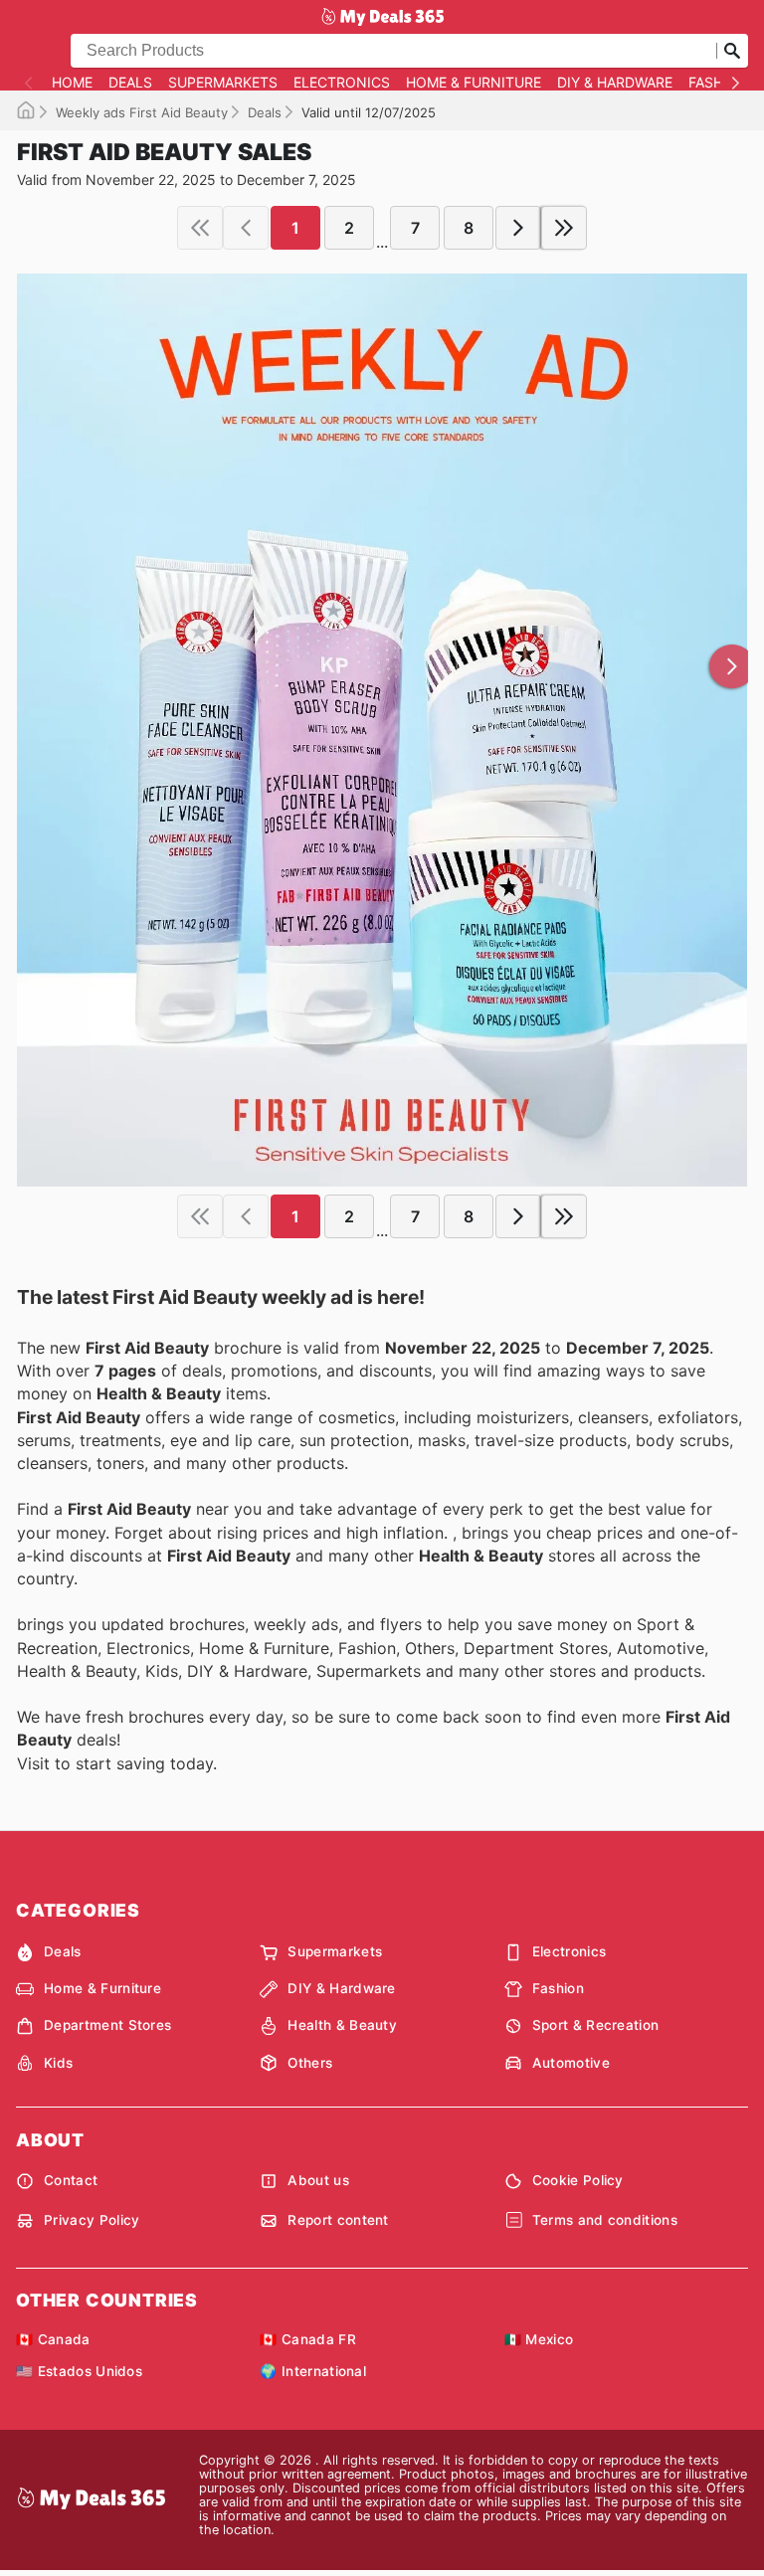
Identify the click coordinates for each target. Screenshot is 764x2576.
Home (72, 83)
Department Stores (107, 2025)
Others (310, 2063)
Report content (338, 2220)
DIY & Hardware (615, 83)
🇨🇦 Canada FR (308, 2339)
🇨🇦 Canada (53, 2339)
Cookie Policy (578, 2180)
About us (318, 2180)
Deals (130, 83)
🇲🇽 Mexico (539, 2339)
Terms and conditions (605, 2220)
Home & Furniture (474, 83)
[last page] (564, 228)
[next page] (518, 228)
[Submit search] (732, 51)
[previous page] (246, 228)
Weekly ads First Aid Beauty (142, 112)
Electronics (342, 83)
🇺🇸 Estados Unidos (79, 2371)
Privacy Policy (92, 2220)
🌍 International (313, 2371)
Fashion (719, 83)
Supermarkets (223, 83)
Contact (71, 2180)
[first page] (200, 228)
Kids (58, 2063)
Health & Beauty (342, 2025)
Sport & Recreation (596, 2025)
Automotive (571, 2063)
